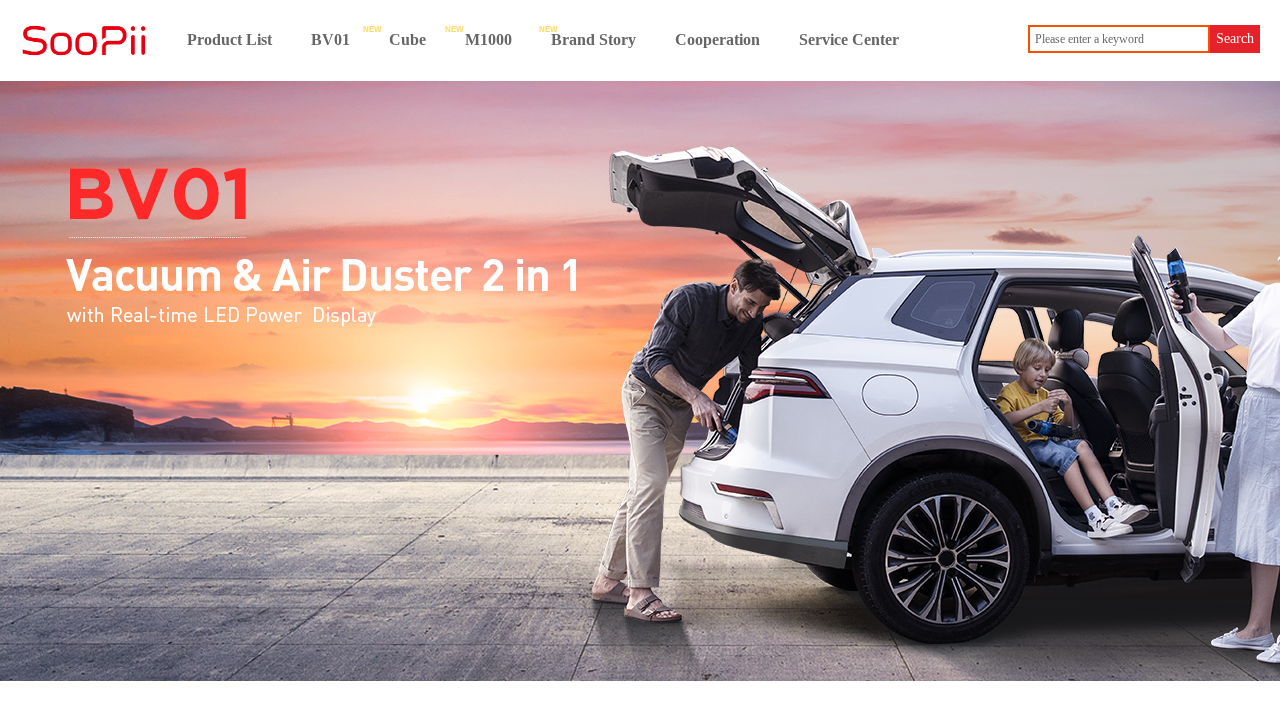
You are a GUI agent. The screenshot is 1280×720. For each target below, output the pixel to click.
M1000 (488, 39)
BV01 (330, 39)
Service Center (849, 39)
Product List (229, 39)
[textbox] (1119, 39)
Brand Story (593, 39)
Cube (407, 39)
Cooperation (717, 39)
